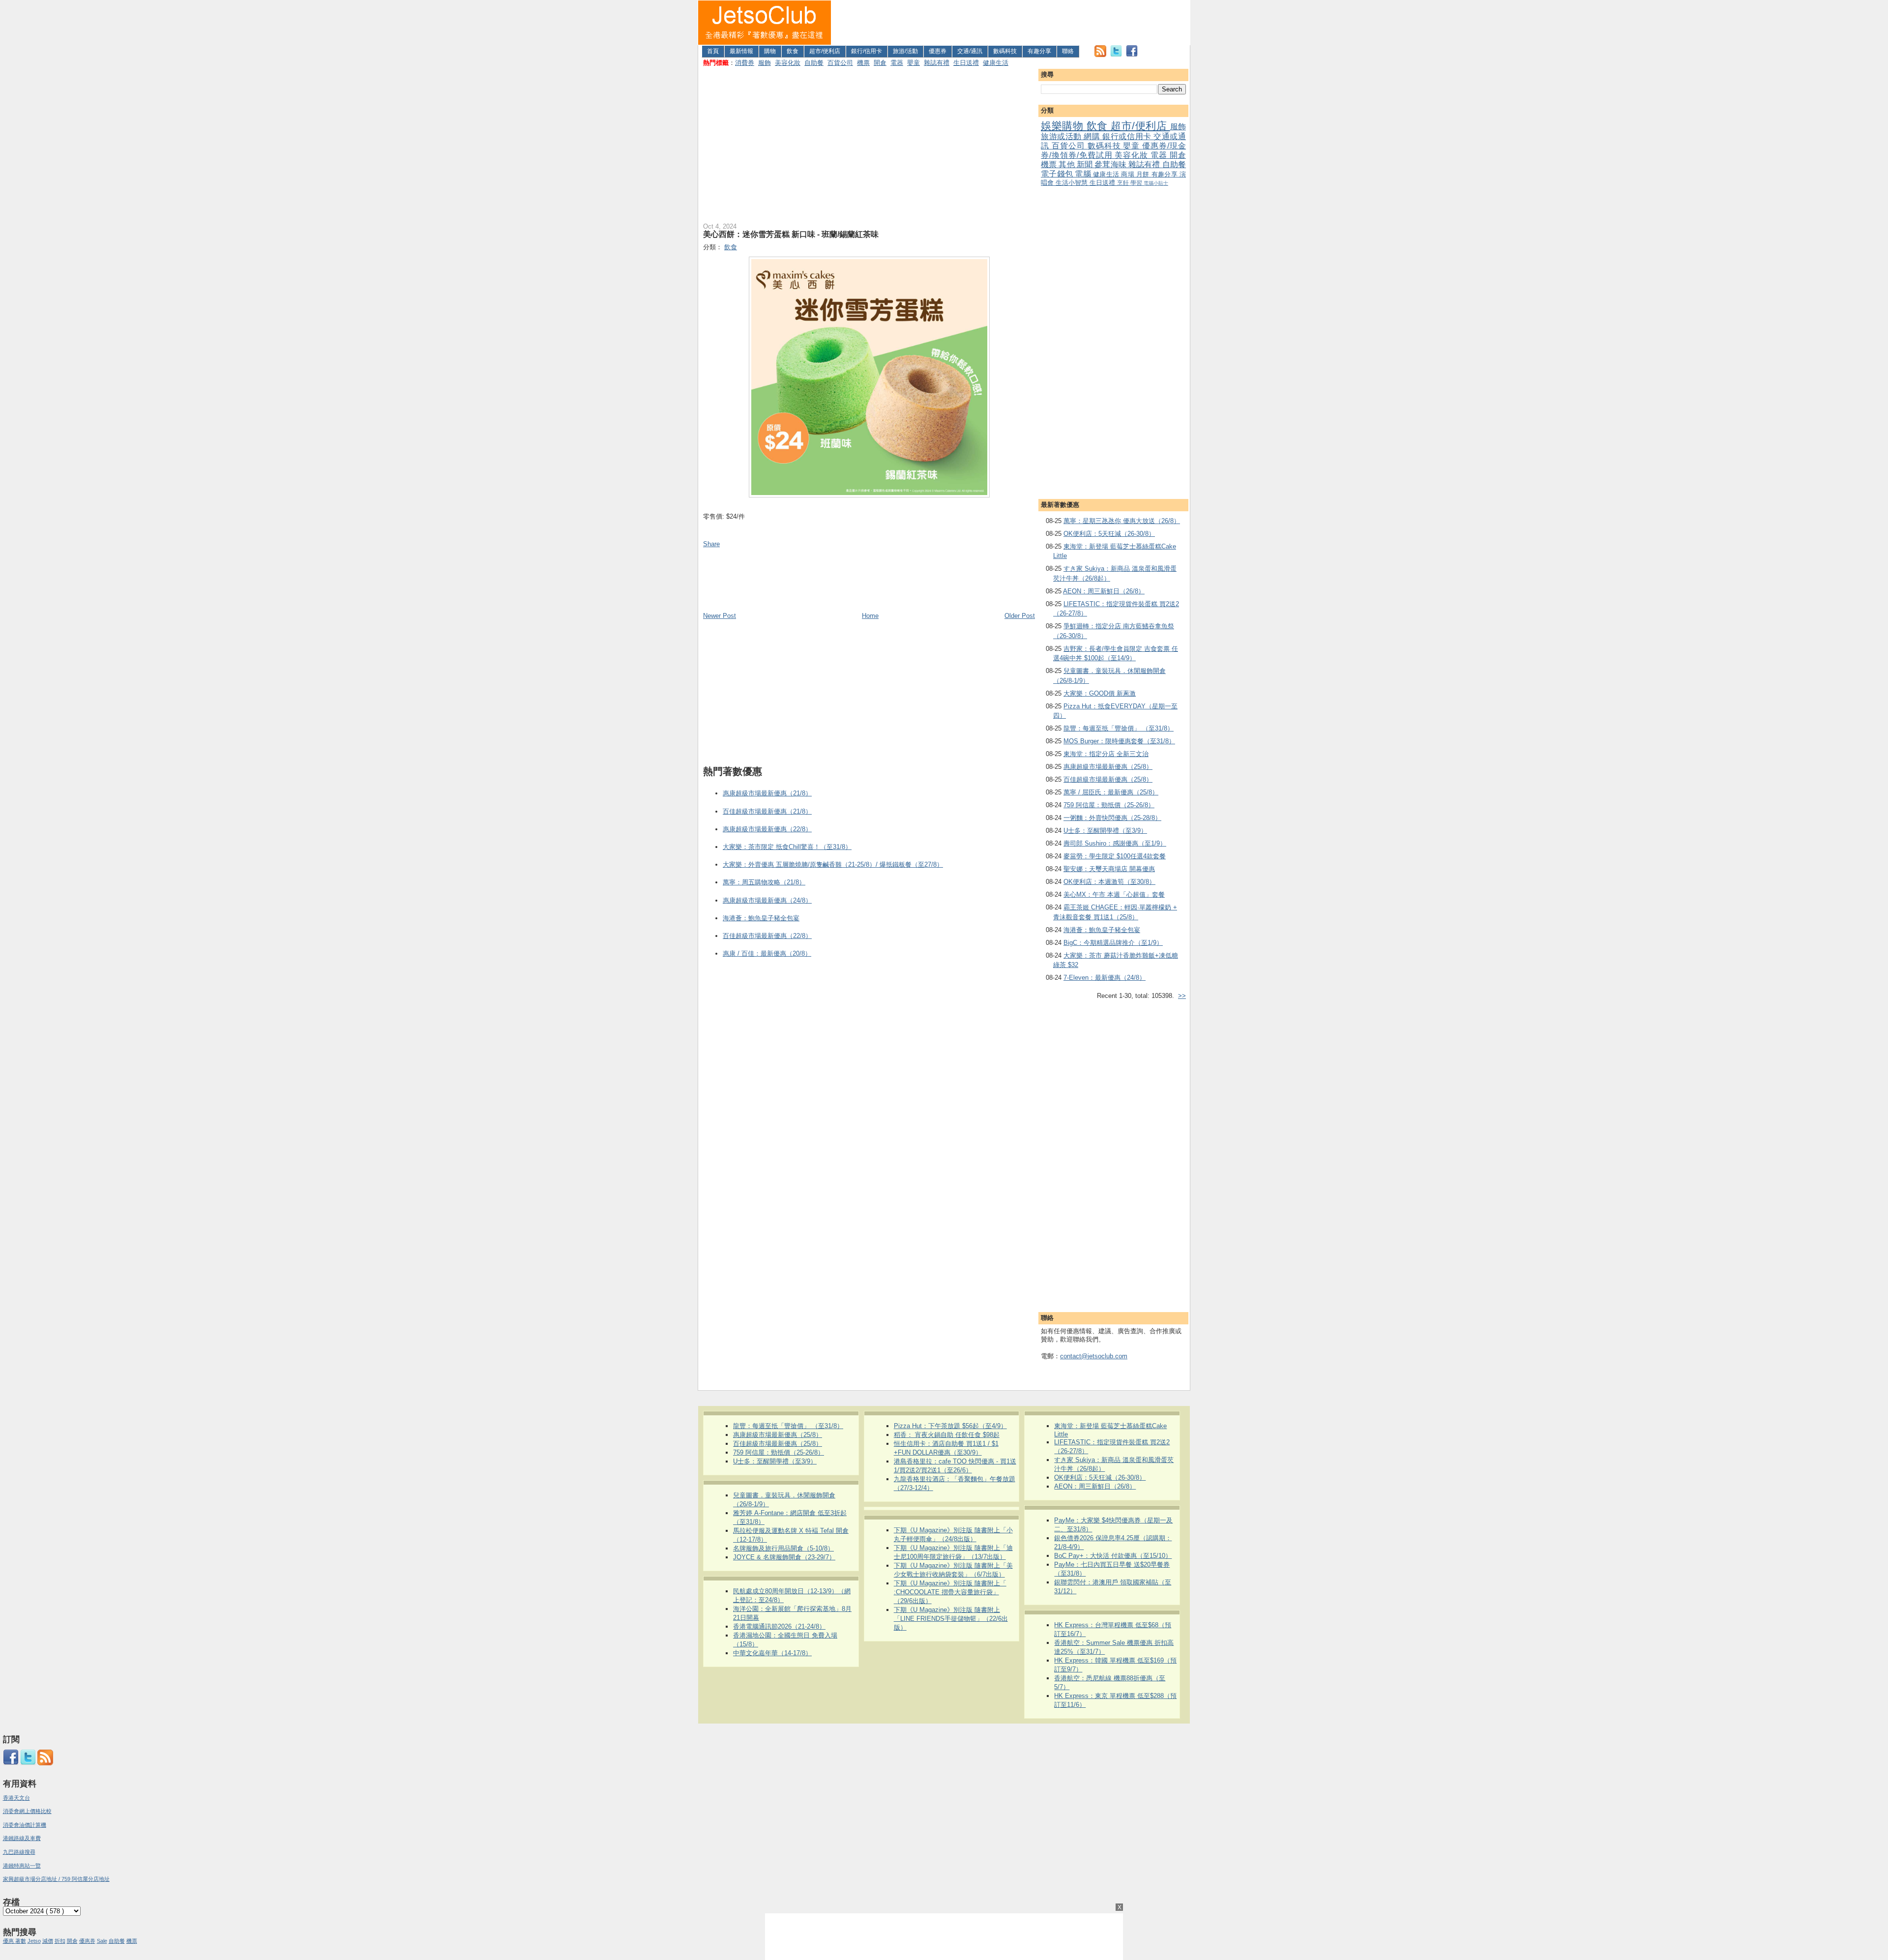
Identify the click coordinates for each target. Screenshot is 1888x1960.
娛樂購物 (1064, 126)
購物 (770, 51)
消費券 (745, 63)
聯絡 (1068, 51)
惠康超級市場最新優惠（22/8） (767, 829)
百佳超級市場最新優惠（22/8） (767, 936)
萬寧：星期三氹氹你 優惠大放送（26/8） (1122, 521)
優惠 (9, 1941)
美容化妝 (788, 63)
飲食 (793, 51)
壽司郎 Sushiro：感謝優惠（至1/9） (1115, 843)
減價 (48, 1941)
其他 (1067, 164)
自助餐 (814, 63)
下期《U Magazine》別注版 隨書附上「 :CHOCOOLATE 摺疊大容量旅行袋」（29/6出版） (950, 1592)
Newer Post (720, 616)
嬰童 (914, 63)
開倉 (880, 63)
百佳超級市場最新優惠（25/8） (1108, 779)
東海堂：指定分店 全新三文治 (1106, 754)
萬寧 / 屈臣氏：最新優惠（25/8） (1111, 792)
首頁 (713, 51)
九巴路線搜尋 (19, 1852)
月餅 (1144, 174)
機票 (863, 63)
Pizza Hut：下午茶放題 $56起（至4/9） (950, 1426)
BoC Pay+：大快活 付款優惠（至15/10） (1113, 1556)
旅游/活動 (905, 51)
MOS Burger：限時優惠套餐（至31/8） (1119, 741)
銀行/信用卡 (867, 51)
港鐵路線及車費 (22, 1838)
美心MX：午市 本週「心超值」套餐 (1114, 894)
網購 (1093, 136)
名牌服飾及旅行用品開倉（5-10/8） (783, 1548)
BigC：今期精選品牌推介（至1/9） (1113, 943)
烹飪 (1124, 183)
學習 (1137, 183)
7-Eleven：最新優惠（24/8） (1105, 978)
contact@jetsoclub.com (1094, 1356)
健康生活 (996, 63)
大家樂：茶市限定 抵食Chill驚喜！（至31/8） (787, 847)
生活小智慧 (1073, 183)
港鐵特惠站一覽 (22, 1866)
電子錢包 (1058, 174)
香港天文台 (16, 1798)
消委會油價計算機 (25, 1825)
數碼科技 (1005, 51)
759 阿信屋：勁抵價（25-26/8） (1109, 805)
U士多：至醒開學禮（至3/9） (1105, 831)
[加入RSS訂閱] (1100, 55)
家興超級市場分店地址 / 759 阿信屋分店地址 (56, 1879)
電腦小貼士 (1156, 183)
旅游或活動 (1062, 136)
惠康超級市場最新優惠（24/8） (767, 900)
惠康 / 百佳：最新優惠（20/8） (767, 953)
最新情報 (741, 51)
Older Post (1020, 616)
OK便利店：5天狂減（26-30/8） (1109, 534)
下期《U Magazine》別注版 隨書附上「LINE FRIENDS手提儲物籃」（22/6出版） (951, 1619)
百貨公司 (840, 63)
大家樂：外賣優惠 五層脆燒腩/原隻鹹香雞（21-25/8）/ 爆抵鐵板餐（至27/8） (833, 864)
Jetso (34, 1941)
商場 (1129, 174)
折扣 (60, 1941)
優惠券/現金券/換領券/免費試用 (1113, 150)
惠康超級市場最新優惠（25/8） (1108, 767)
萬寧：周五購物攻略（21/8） (764, 882)
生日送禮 (966, 63)
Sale (102, 1941)
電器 (897, 63)
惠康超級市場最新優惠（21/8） (767, 793)
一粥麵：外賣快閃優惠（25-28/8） (1112, 818)
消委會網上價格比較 (27, 1811)
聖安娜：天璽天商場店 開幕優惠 (1109, 869)
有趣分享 (1039, 51)
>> (1182, 996)
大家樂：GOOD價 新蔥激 (1100, 693)
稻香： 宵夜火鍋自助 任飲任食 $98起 (947, 1435)
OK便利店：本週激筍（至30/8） (1109, 882)
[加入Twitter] (1116, 55)
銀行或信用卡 (1128, 136)
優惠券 (938, 51)
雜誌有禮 (937, 63)
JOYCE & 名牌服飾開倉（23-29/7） (784, 1557)
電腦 (1084, 174)
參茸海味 (1111, 164)
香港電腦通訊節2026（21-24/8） (779, 1626)
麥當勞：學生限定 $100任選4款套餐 (1115, 856)
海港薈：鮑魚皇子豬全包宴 (1102, 930)
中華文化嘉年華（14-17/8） (772, 1653)
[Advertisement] (1011, 23)
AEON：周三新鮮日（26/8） (1104, 591)
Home (870, 616)
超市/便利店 (825, 51)
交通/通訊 (970, 51)
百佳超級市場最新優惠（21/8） (767, 811)
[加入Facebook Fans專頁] (1132, 55)
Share (711, 544)
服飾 (765, 63)
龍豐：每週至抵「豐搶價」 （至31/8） (1119, 728)
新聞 (1086, 164)
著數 (21, 1941)
